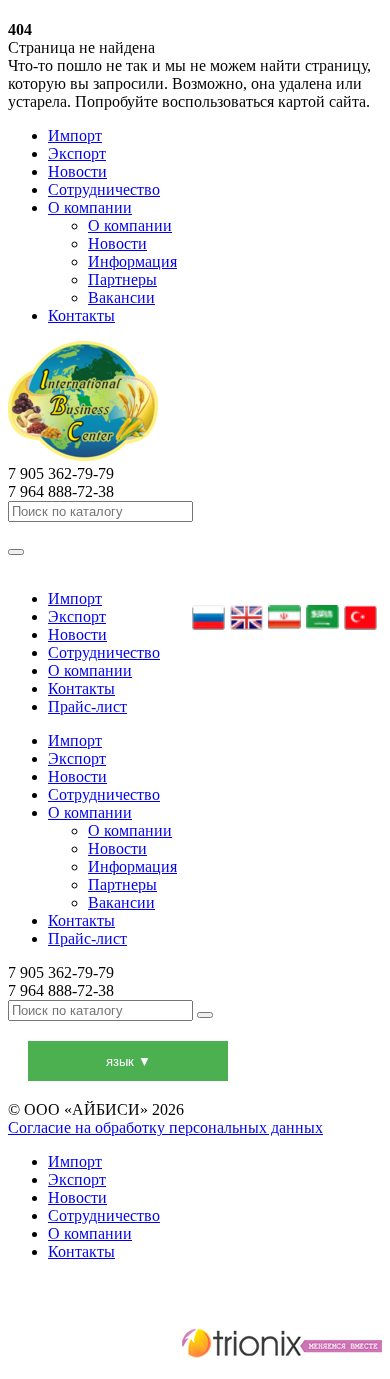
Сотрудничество (104, 189)
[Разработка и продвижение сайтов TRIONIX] (195, 1346)
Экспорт (77, 153)
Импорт (75, 135)
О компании (90, 207)
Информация (132, 261)
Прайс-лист (87, 706)
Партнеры (122, 279)
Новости (77, 171)
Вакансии (121, 297)
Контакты (81, 315)
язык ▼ (128, 1061)
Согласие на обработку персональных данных (165, 1127)
